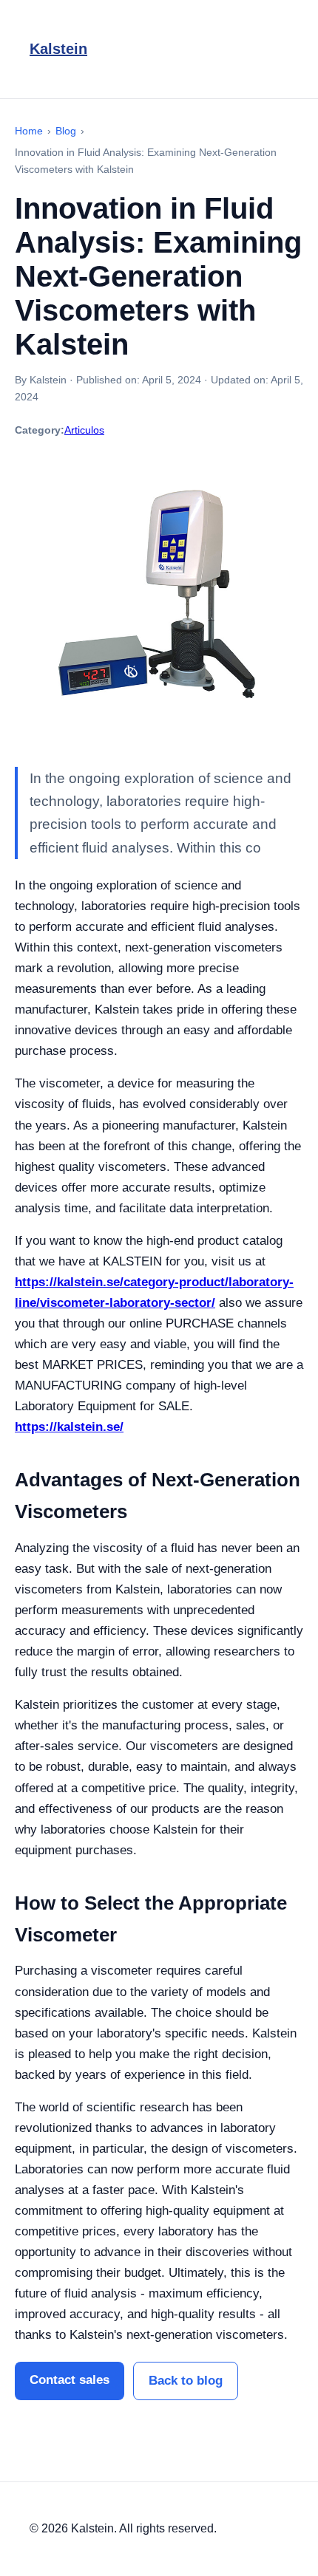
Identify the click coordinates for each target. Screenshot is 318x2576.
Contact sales (70, 2380)
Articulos (84, 430)
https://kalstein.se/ (69, 1427)
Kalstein (58, 49)
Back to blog (186, 2381)
